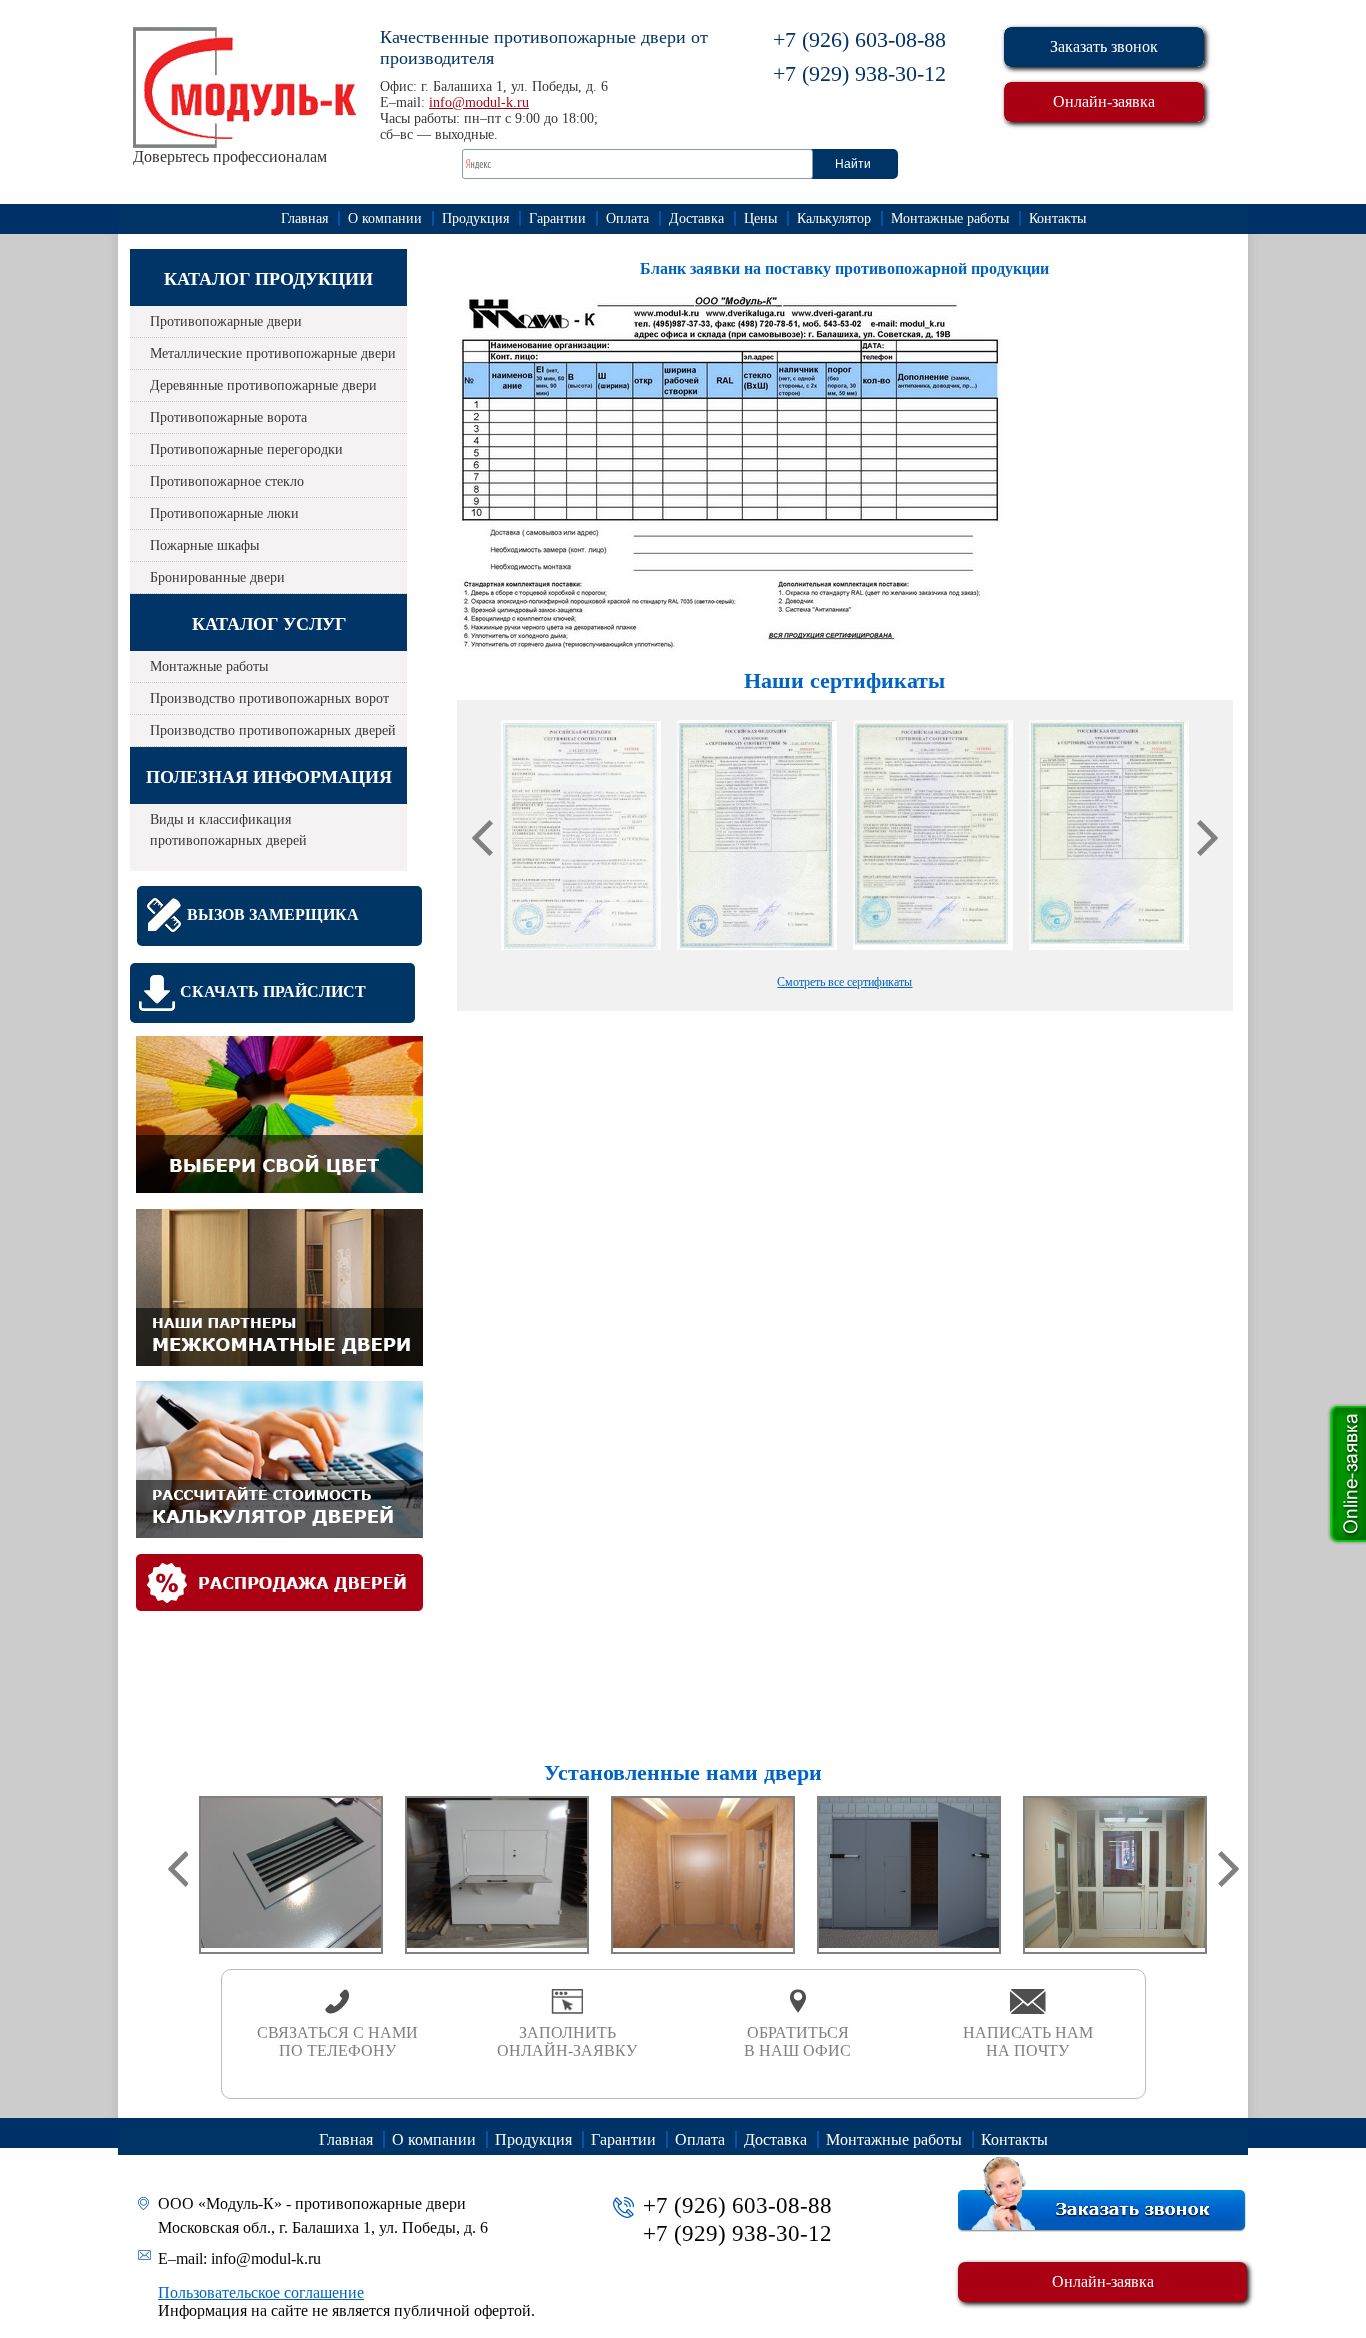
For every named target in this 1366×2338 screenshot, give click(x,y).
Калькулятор (834, 218)
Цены (760, 218)
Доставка (696, 218)
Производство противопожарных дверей (273, 730)
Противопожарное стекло (227, 481)
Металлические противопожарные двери (273, 353)
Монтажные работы (950, 218)
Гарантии (557, 218)
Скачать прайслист (273, 991)
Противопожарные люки (224, 513)
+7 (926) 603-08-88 (859, 39)
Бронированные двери (217, 577)
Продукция (475, 218)
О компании (385, 218)
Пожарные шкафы (204, 545)
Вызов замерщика (273, 914)
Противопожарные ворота (228, 417)
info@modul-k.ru (479, 102)
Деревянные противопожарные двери (263, 385)
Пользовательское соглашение (261, 2292)
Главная (304, 218)
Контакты (1057, 218)
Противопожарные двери (226, 321)
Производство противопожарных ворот (269, 698)
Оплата (627, 218)
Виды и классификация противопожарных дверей (228, 830)
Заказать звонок (1104, 46)
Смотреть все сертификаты (844, 982)
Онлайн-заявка (1104, 101)
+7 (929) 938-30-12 (859, 73)
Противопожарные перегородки (246, 449)
